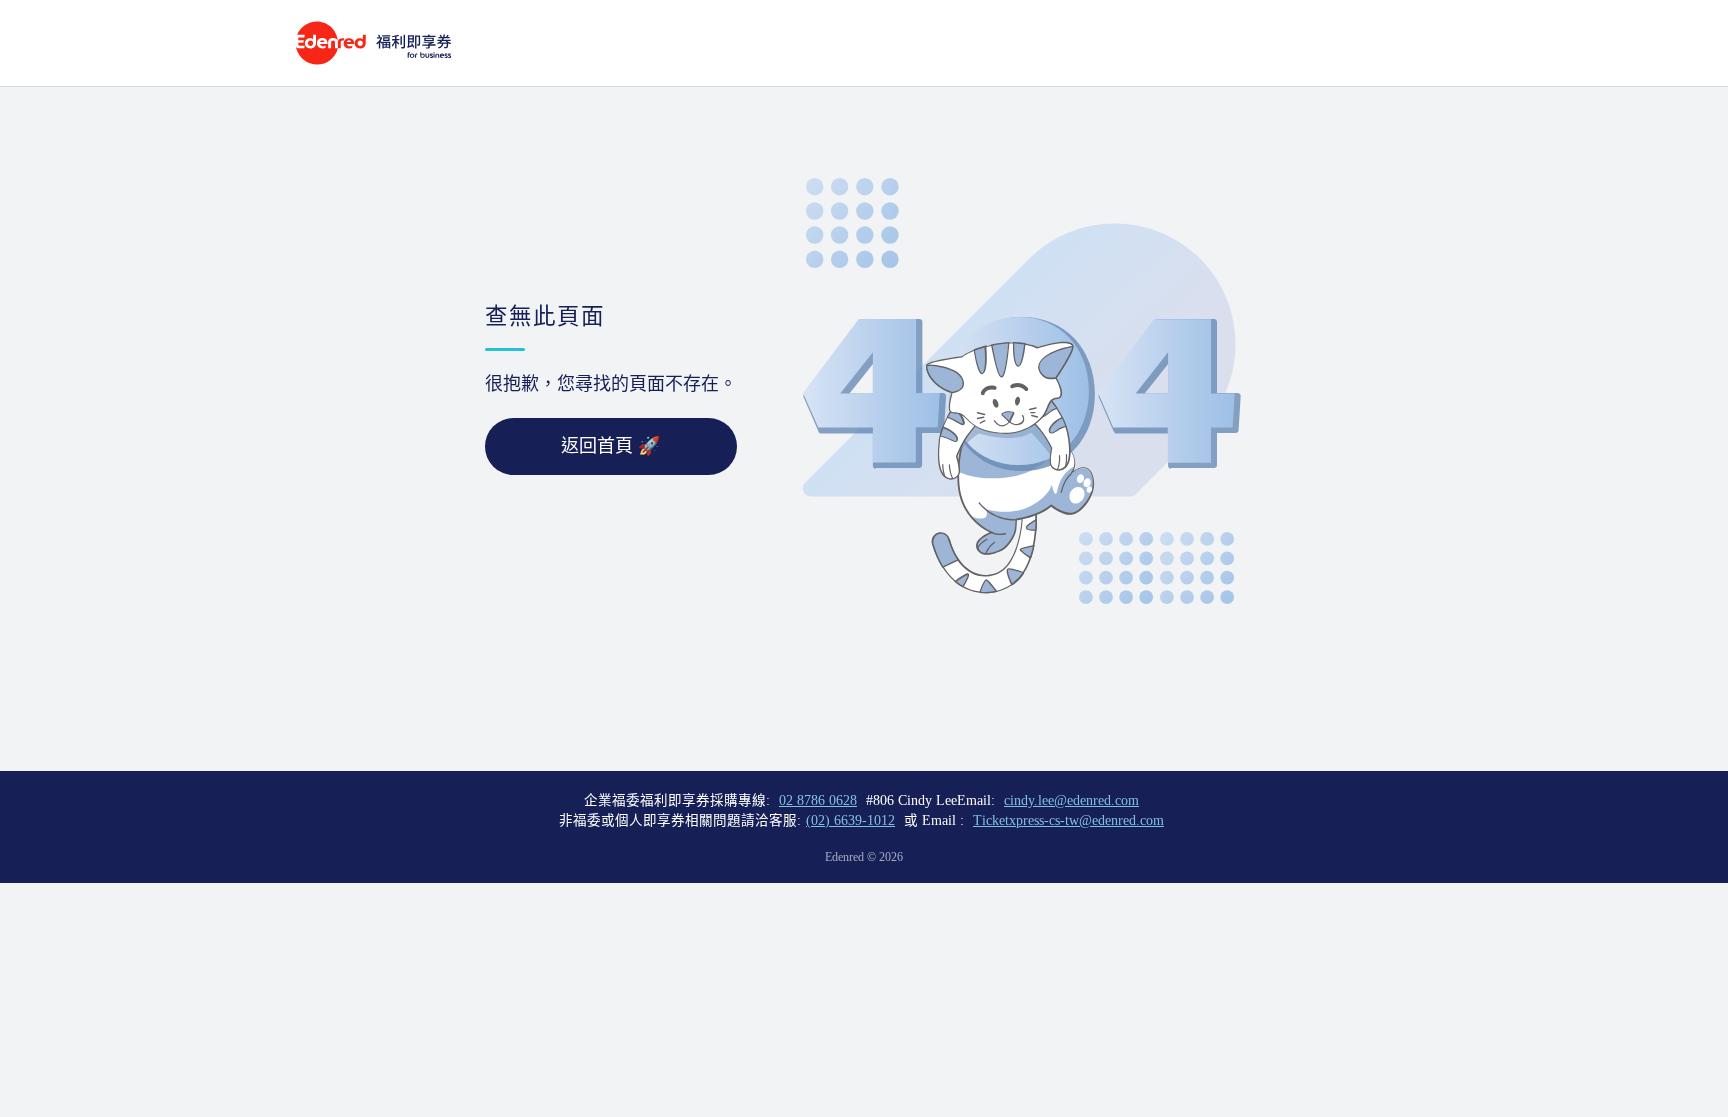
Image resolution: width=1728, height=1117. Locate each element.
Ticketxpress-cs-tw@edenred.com (1068, 820)
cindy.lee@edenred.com (1071, 800)
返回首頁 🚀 (610, 446)
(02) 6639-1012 (850, 820)
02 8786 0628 (818, 800)
